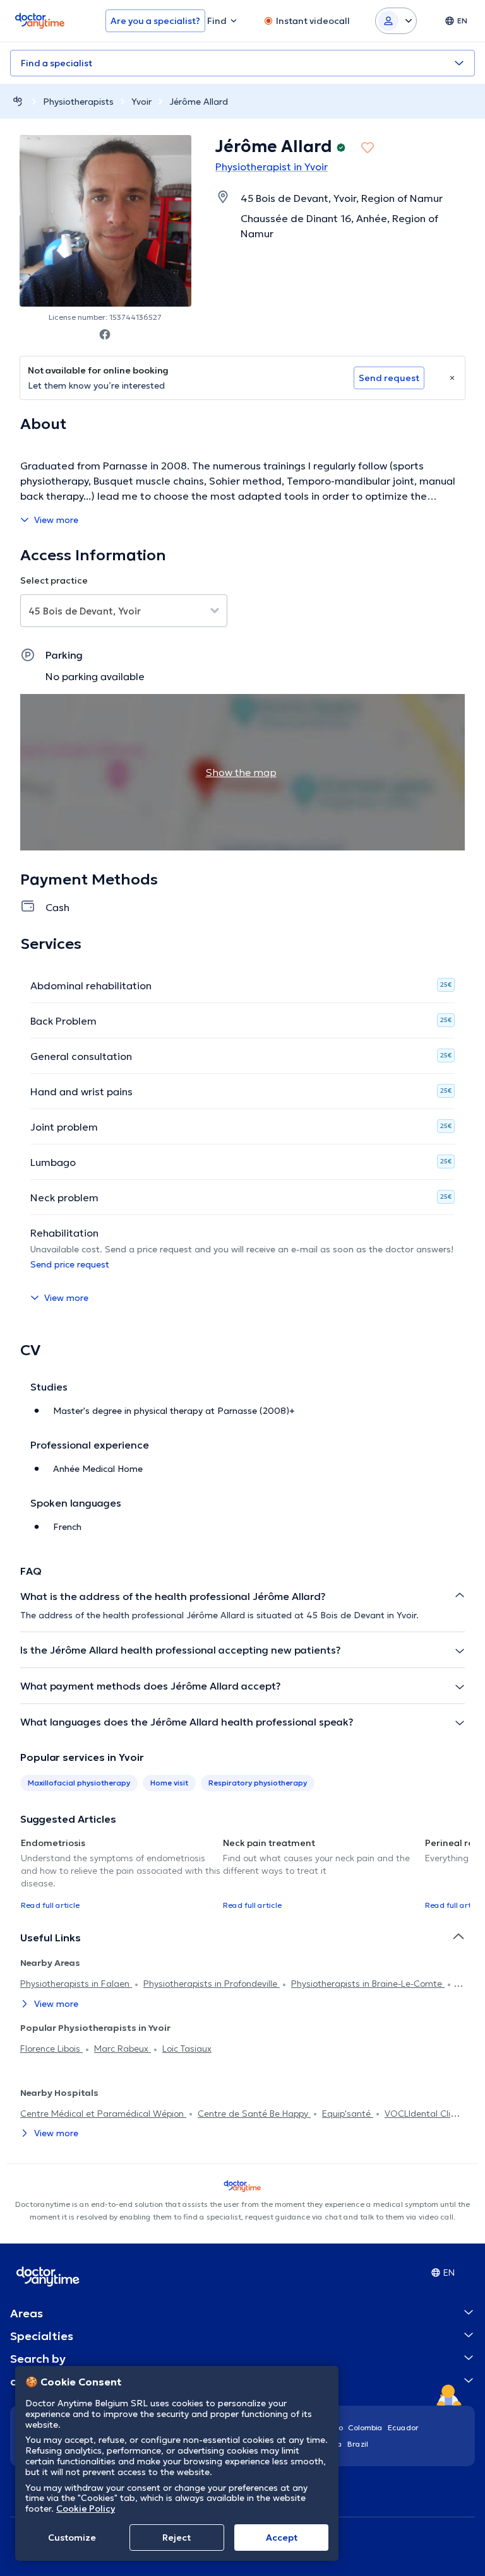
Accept (282, 2538)
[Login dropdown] (396, 21)
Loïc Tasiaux (187, 2049)
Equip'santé (348, 2114)
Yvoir (141, 102)
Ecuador (403, 2427)
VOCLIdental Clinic (423, 2114)
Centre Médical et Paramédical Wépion (103, 2114)
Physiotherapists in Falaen (76, 1984)
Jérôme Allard (199, 102)
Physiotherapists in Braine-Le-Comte (368, 1984)
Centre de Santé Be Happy (254, 2114)
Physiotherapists (78, 102)
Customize (72, 2538)
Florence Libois (51, 2049)
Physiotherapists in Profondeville (212, 1984)
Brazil (358, 2444)
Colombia (365, 2427)
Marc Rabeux (123, 2049)
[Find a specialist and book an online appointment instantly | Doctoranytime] (18, 101)
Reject (177, 2538)
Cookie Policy (86, 2508)
